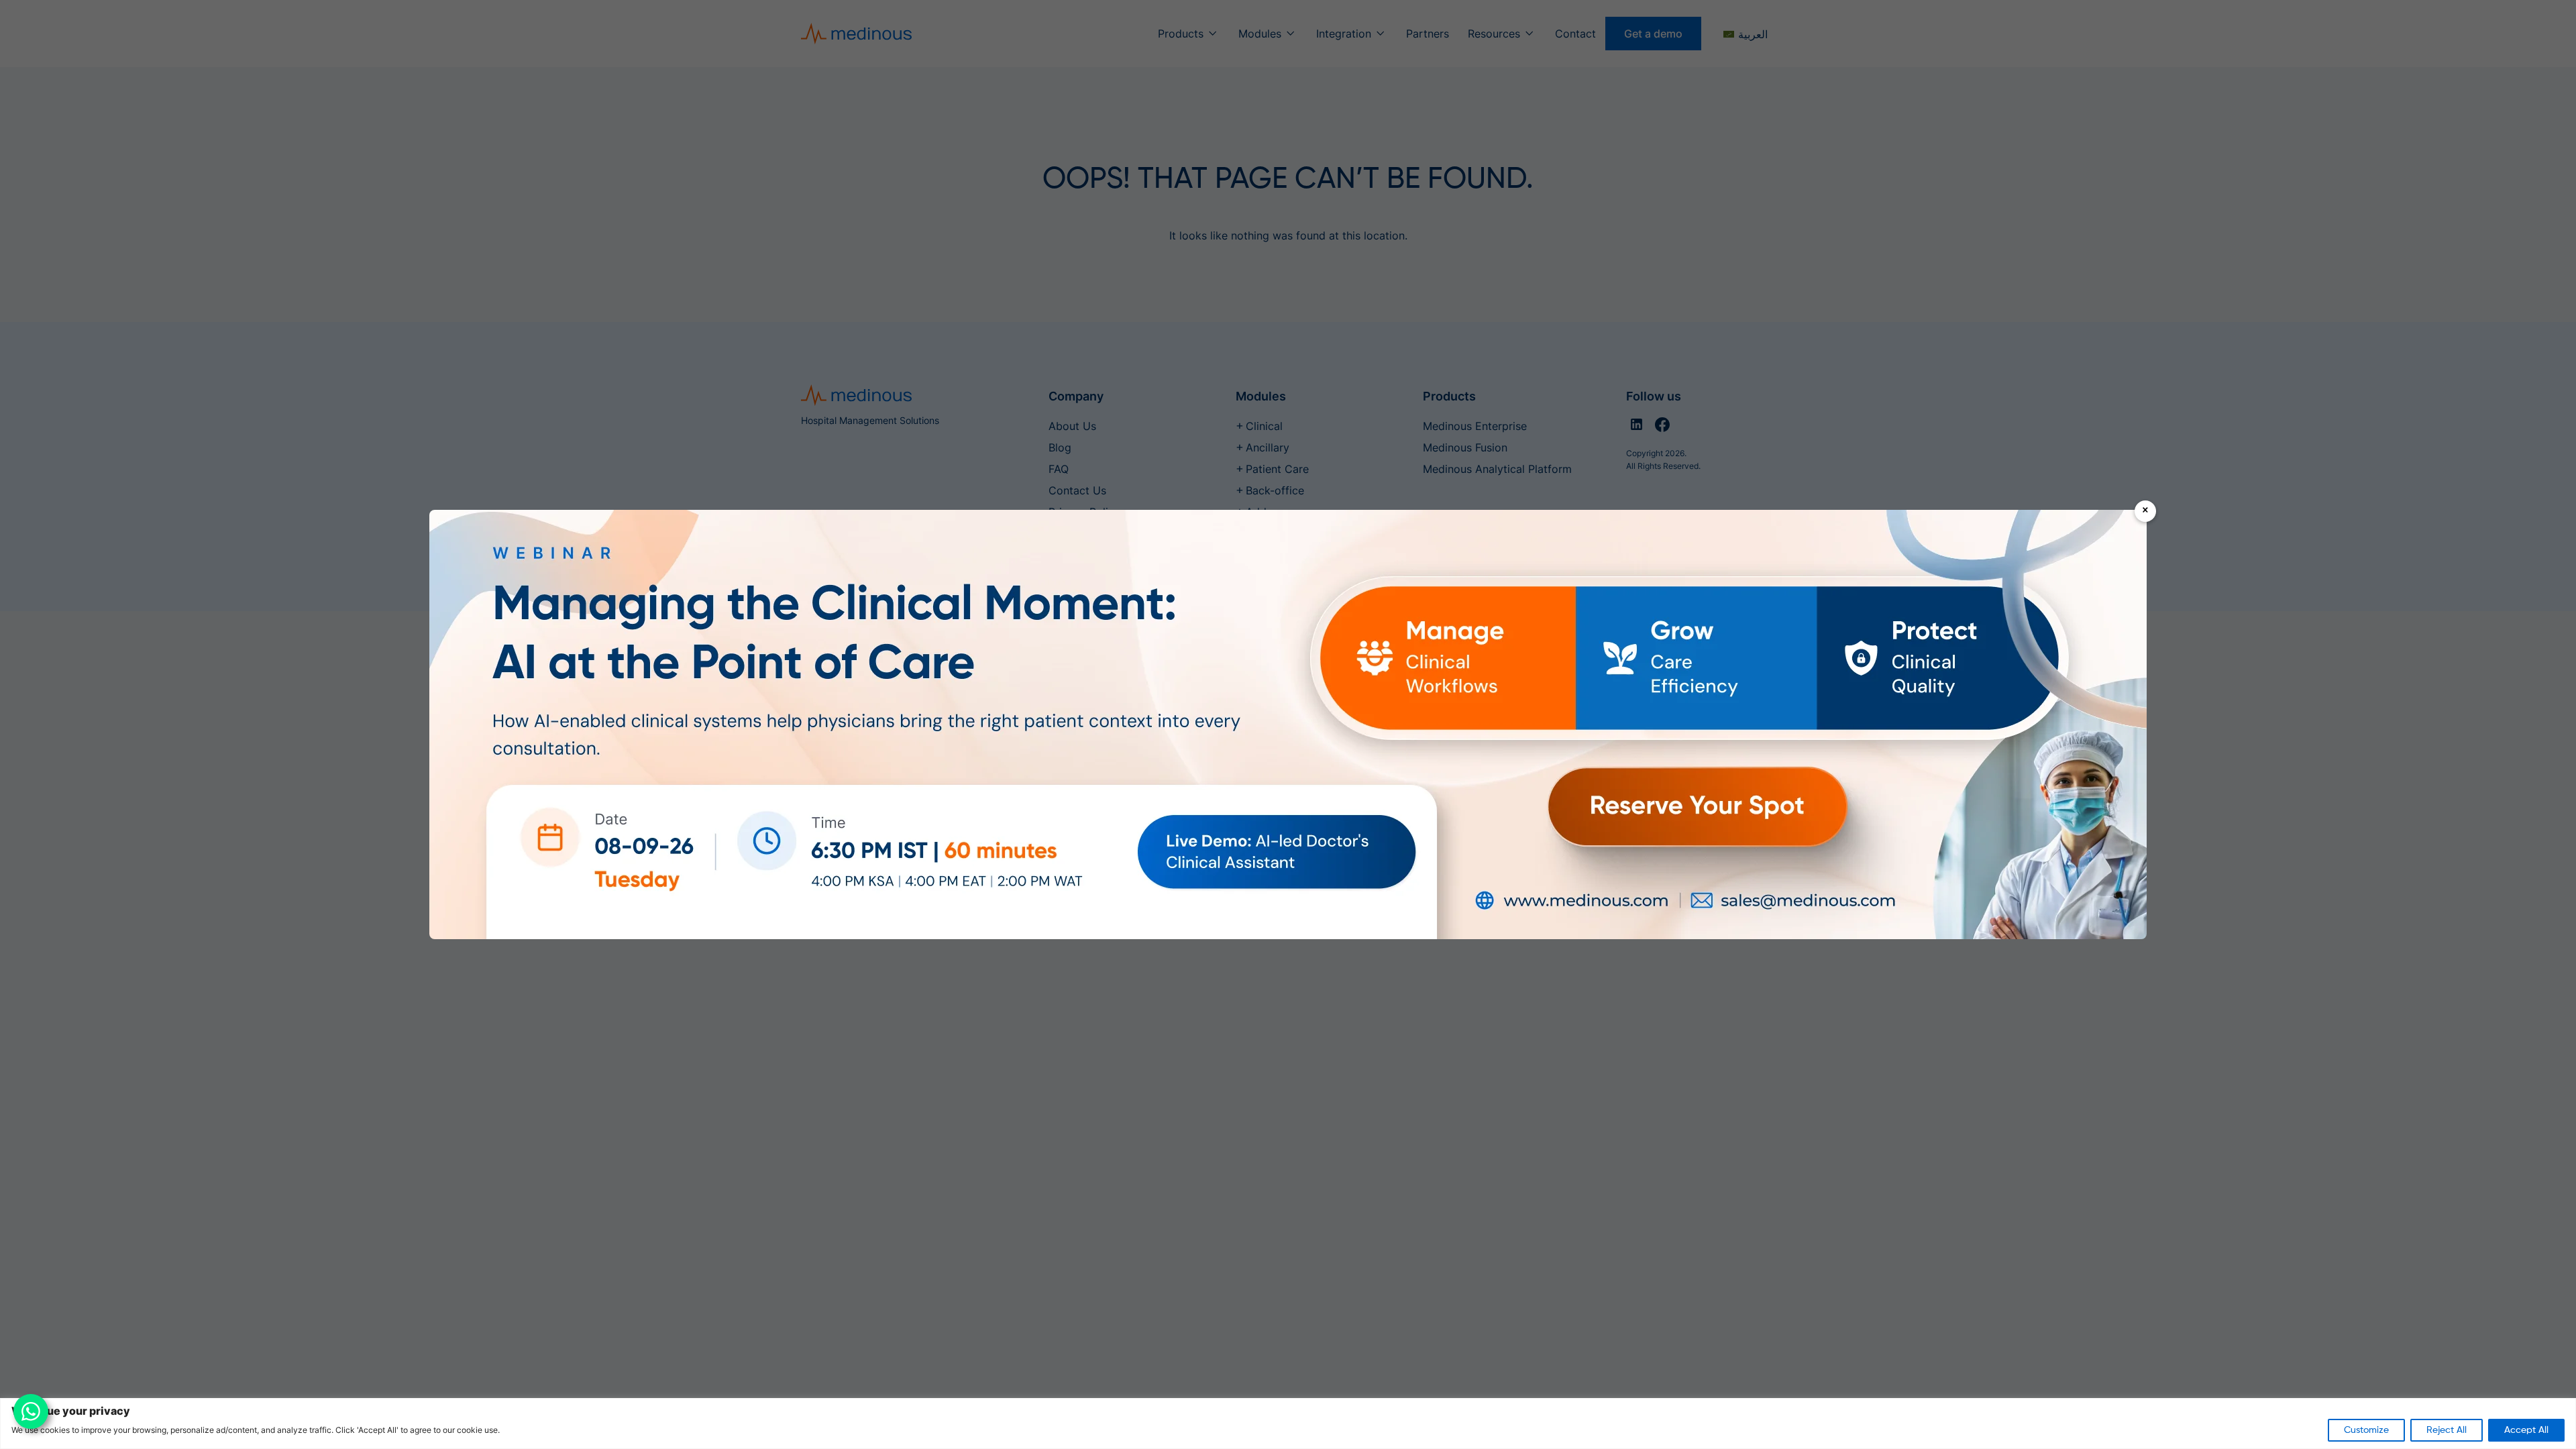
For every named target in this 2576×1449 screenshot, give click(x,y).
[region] (1288, 1424)
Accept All (2526, 1430)
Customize (2366, 1430)
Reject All (2447, 1430)
